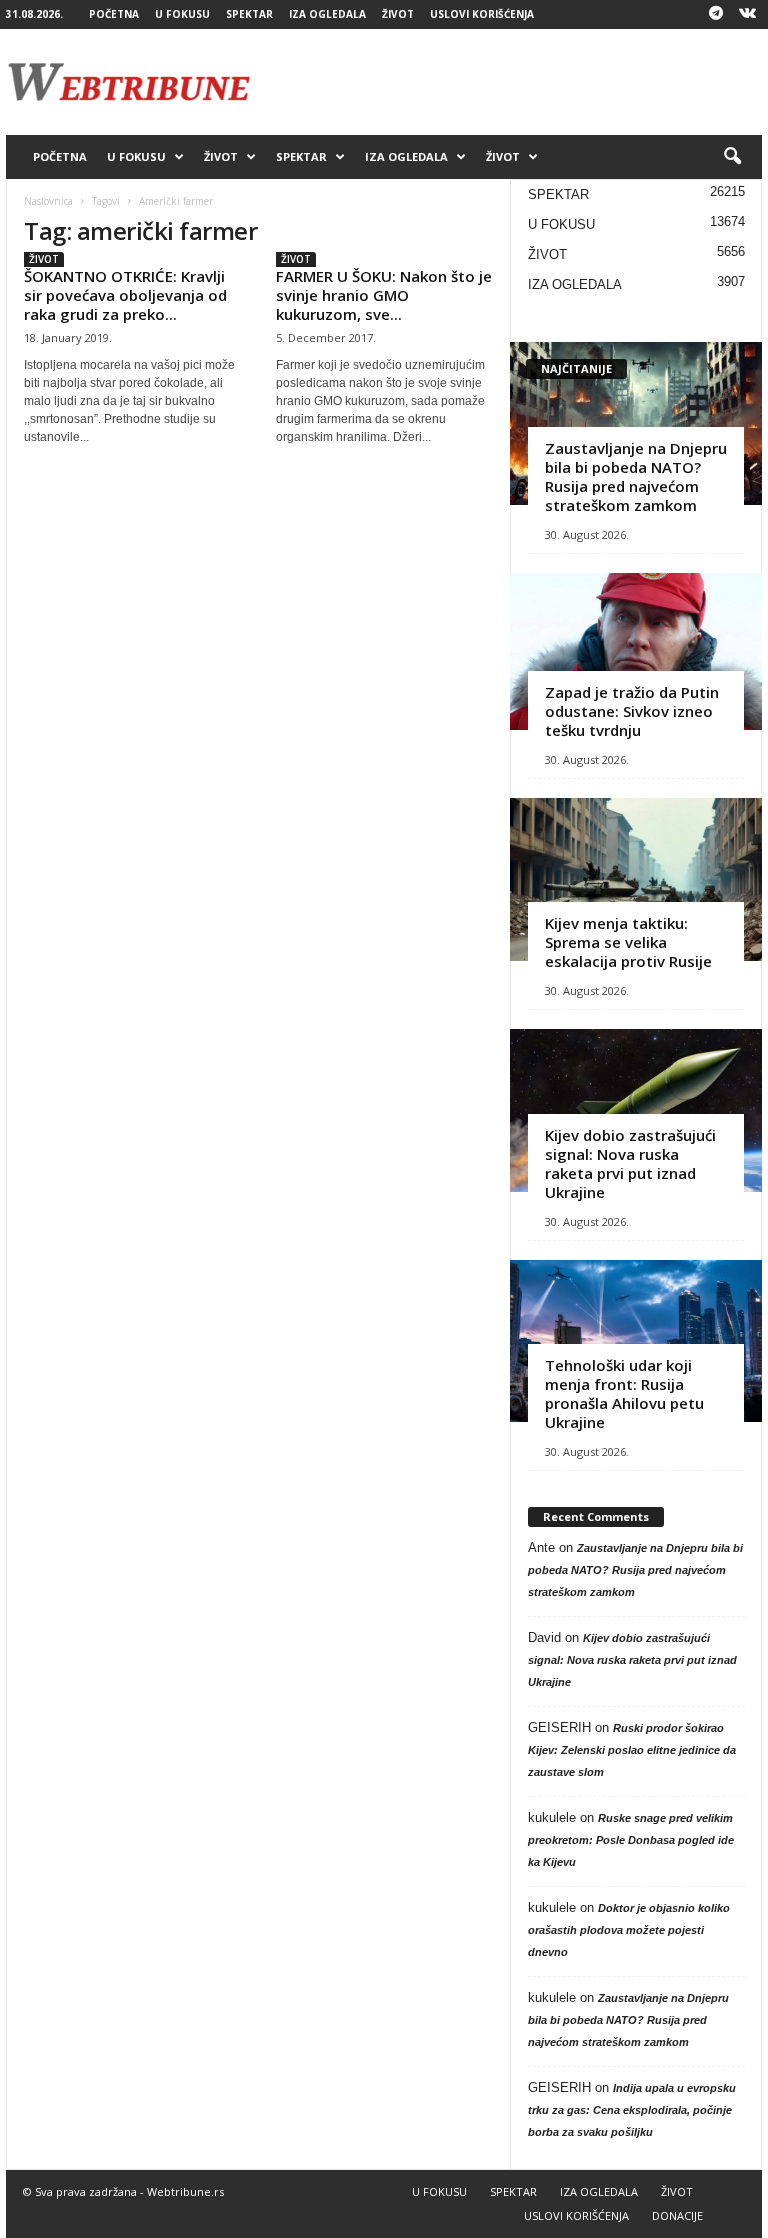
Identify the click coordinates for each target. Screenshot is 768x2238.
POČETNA (114, 14)
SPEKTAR (249, 14)
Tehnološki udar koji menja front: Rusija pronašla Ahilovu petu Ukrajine (624, 1393)
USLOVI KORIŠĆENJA (482, 14)
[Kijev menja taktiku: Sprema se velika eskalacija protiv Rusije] (636, 879)
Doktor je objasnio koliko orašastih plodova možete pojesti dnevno (629, 1930)
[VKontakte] (747, 14)
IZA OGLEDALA (327, 14)
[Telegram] (716, 14)
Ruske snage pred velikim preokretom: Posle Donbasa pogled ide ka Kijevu (631, 1840)
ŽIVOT (398, 14)
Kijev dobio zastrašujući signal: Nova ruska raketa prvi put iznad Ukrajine (630, 1163)
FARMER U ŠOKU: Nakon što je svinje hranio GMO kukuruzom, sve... (384, 295)
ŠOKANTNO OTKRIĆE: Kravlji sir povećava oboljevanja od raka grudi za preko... (125, 295)
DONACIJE (677, 2215)
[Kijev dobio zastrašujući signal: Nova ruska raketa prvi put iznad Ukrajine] (636, 1110)
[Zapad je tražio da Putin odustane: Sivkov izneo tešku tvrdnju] (636, 652)
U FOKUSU (182, 14)
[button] (732, 157)
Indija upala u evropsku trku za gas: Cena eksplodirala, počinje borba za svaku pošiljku (632, 2110)
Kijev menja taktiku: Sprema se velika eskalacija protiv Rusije (628, 942)
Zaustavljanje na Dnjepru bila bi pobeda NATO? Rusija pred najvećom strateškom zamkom (636, 476)
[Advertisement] (508, 82)
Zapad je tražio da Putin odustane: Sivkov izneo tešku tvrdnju (632, 711)
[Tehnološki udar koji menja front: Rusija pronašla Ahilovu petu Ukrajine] (636, 1341)
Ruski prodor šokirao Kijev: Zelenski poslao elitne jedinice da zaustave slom (632, 1750)
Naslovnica (48, 201)
